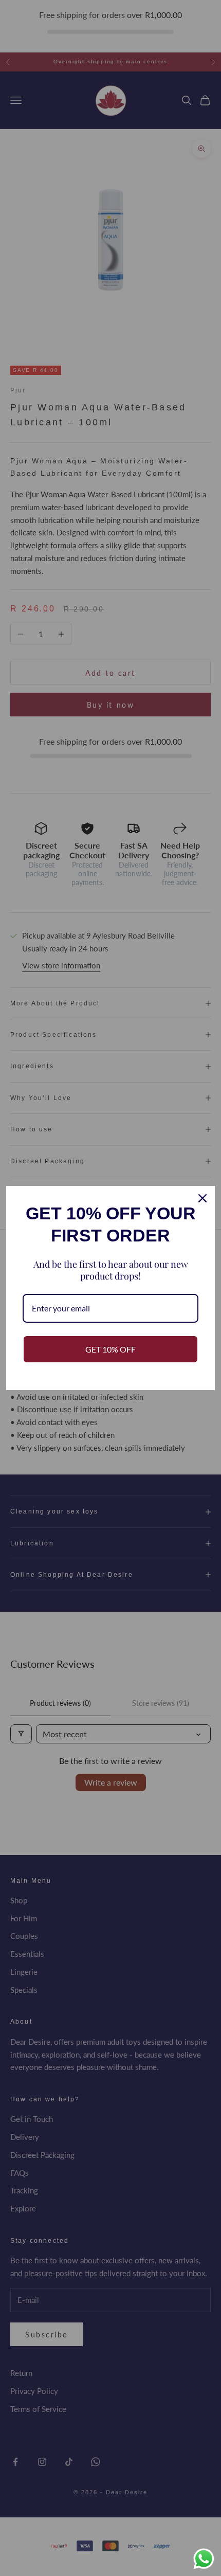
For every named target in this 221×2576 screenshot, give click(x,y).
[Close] (202, 1198)
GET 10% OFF (110, 1349)
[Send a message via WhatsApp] (204, 2559)
